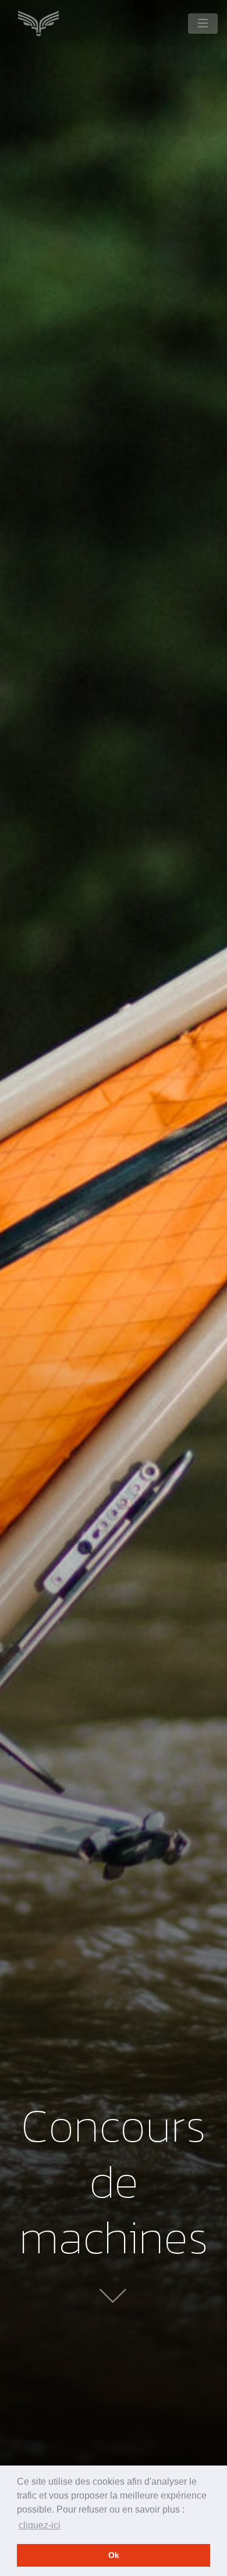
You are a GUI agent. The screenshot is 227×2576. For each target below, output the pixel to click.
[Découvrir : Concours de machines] (114, 2293)
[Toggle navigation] (203, 24)
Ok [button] (114, 2555)
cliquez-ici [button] (40, 2525)
